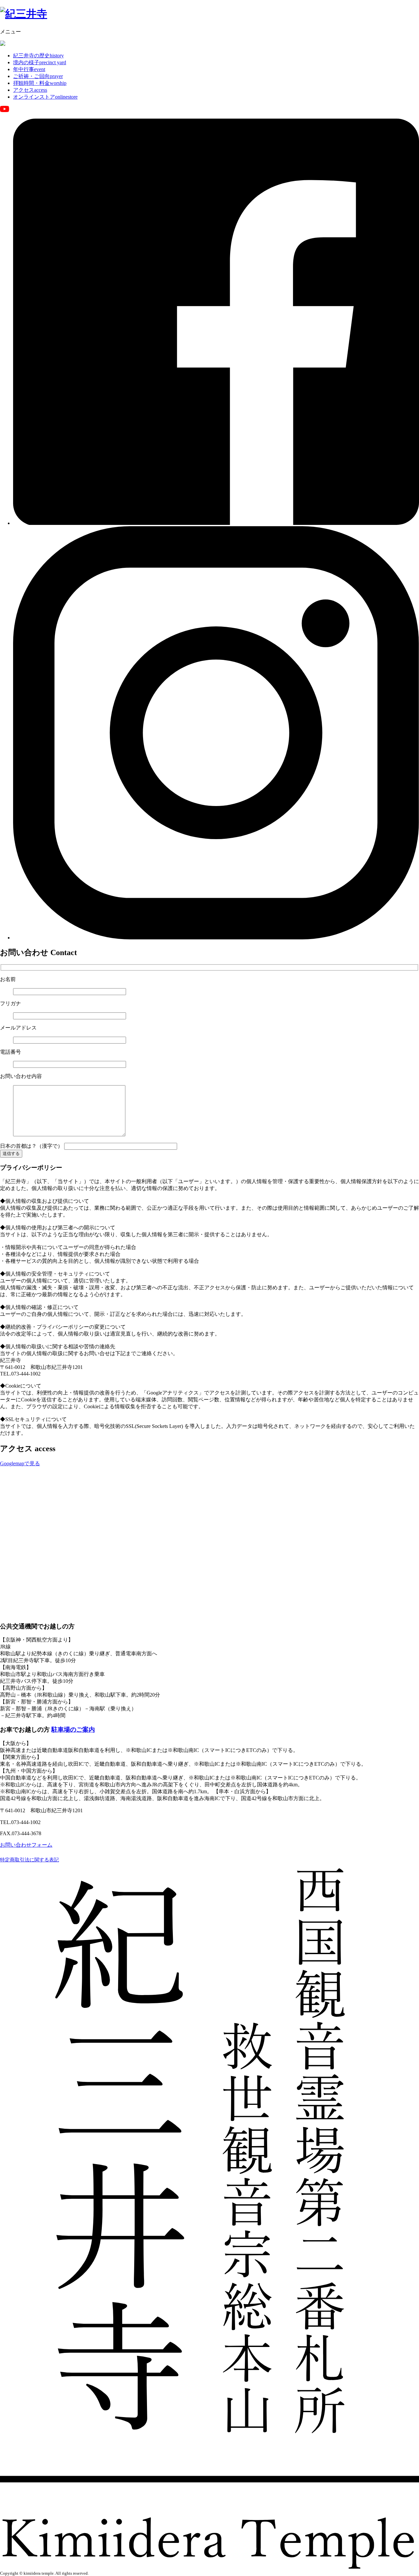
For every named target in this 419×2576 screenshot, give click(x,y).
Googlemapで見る (20, 1463)
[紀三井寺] (24, 14)
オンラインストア (45, 97)
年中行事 (29, 69)
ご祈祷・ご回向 (38, 76)
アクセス (30, 90)
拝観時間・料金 (40, 83)
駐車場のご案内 (73, 1730)
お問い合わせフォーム (26, 1845)
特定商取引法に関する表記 (29, 1860)
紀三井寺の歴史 (38, 56)
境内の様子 (40, 62)
